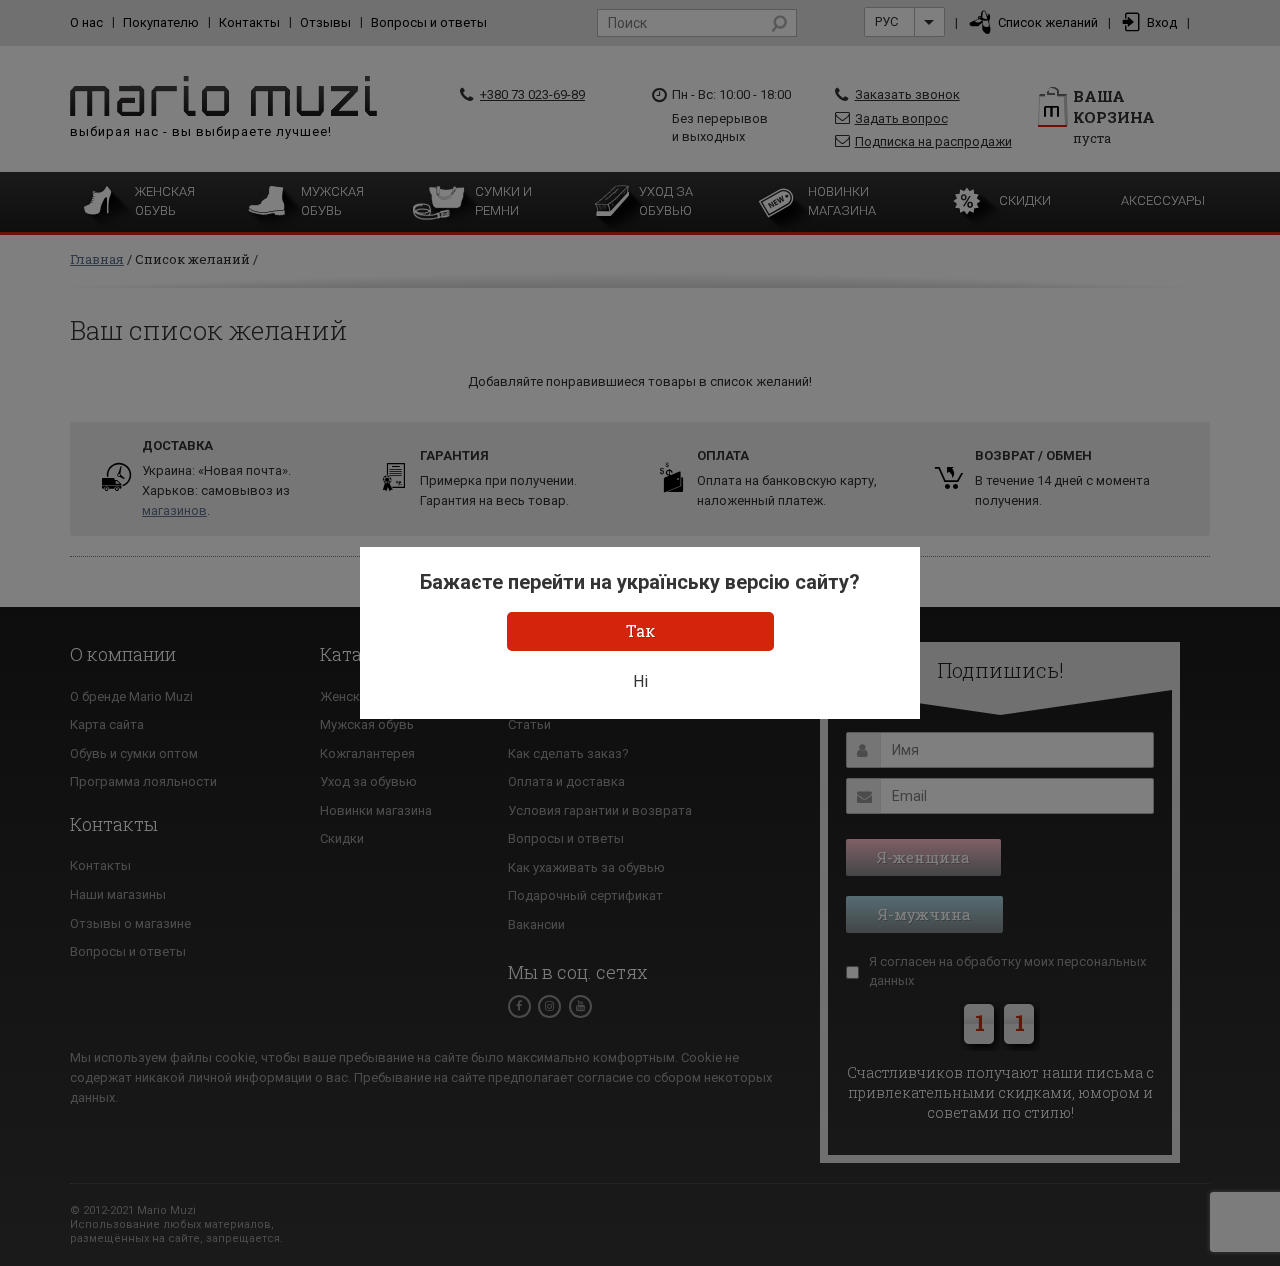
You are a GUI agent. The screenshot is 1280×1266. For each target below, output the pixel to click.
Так (640, 630)
